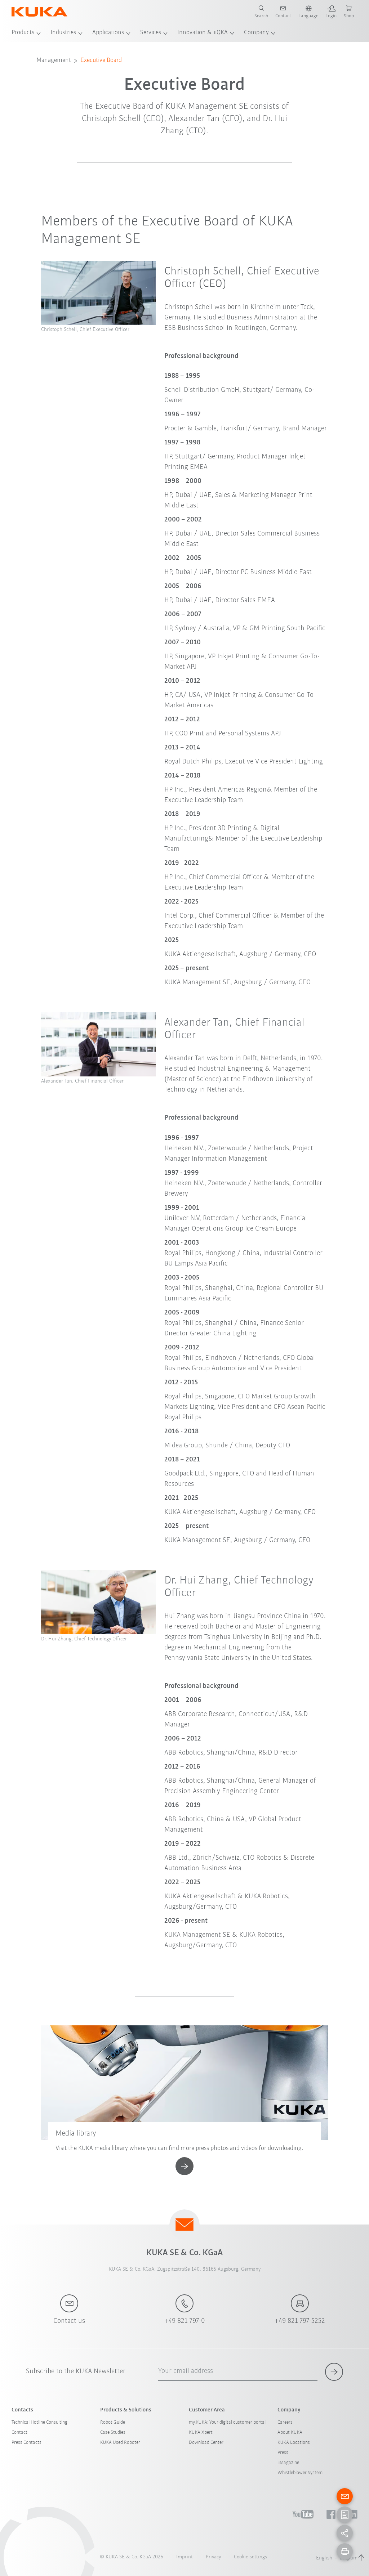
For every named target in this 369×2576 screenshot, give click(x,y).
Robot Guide (113, 2422)
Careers (285, 2422)
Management (54, 61)
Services (151, 33)
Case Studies (113, 2432)
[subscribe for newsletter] (334, 2372)
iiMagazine (288, 2463)
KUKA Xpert (201, 2432)
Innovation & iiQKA (203, 33)
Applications (108, 33)
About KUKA (290, 2432)
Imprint (184, 2557)
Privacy (213, 2557)
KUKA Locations (294, 2443)
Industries (63, 33)
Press (283, 2453)
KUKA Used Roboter (120, 2443)
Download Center (206, 2443)
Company (256, 33)
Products (23, 33)
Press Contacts (26, 2443)
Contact (19, 2432)
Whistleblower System (300, 2473)
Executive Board (101, 61)
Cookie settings (250, 2557)
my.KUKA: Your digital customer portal (227, 2422)
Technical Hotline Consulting (39, 2422)
